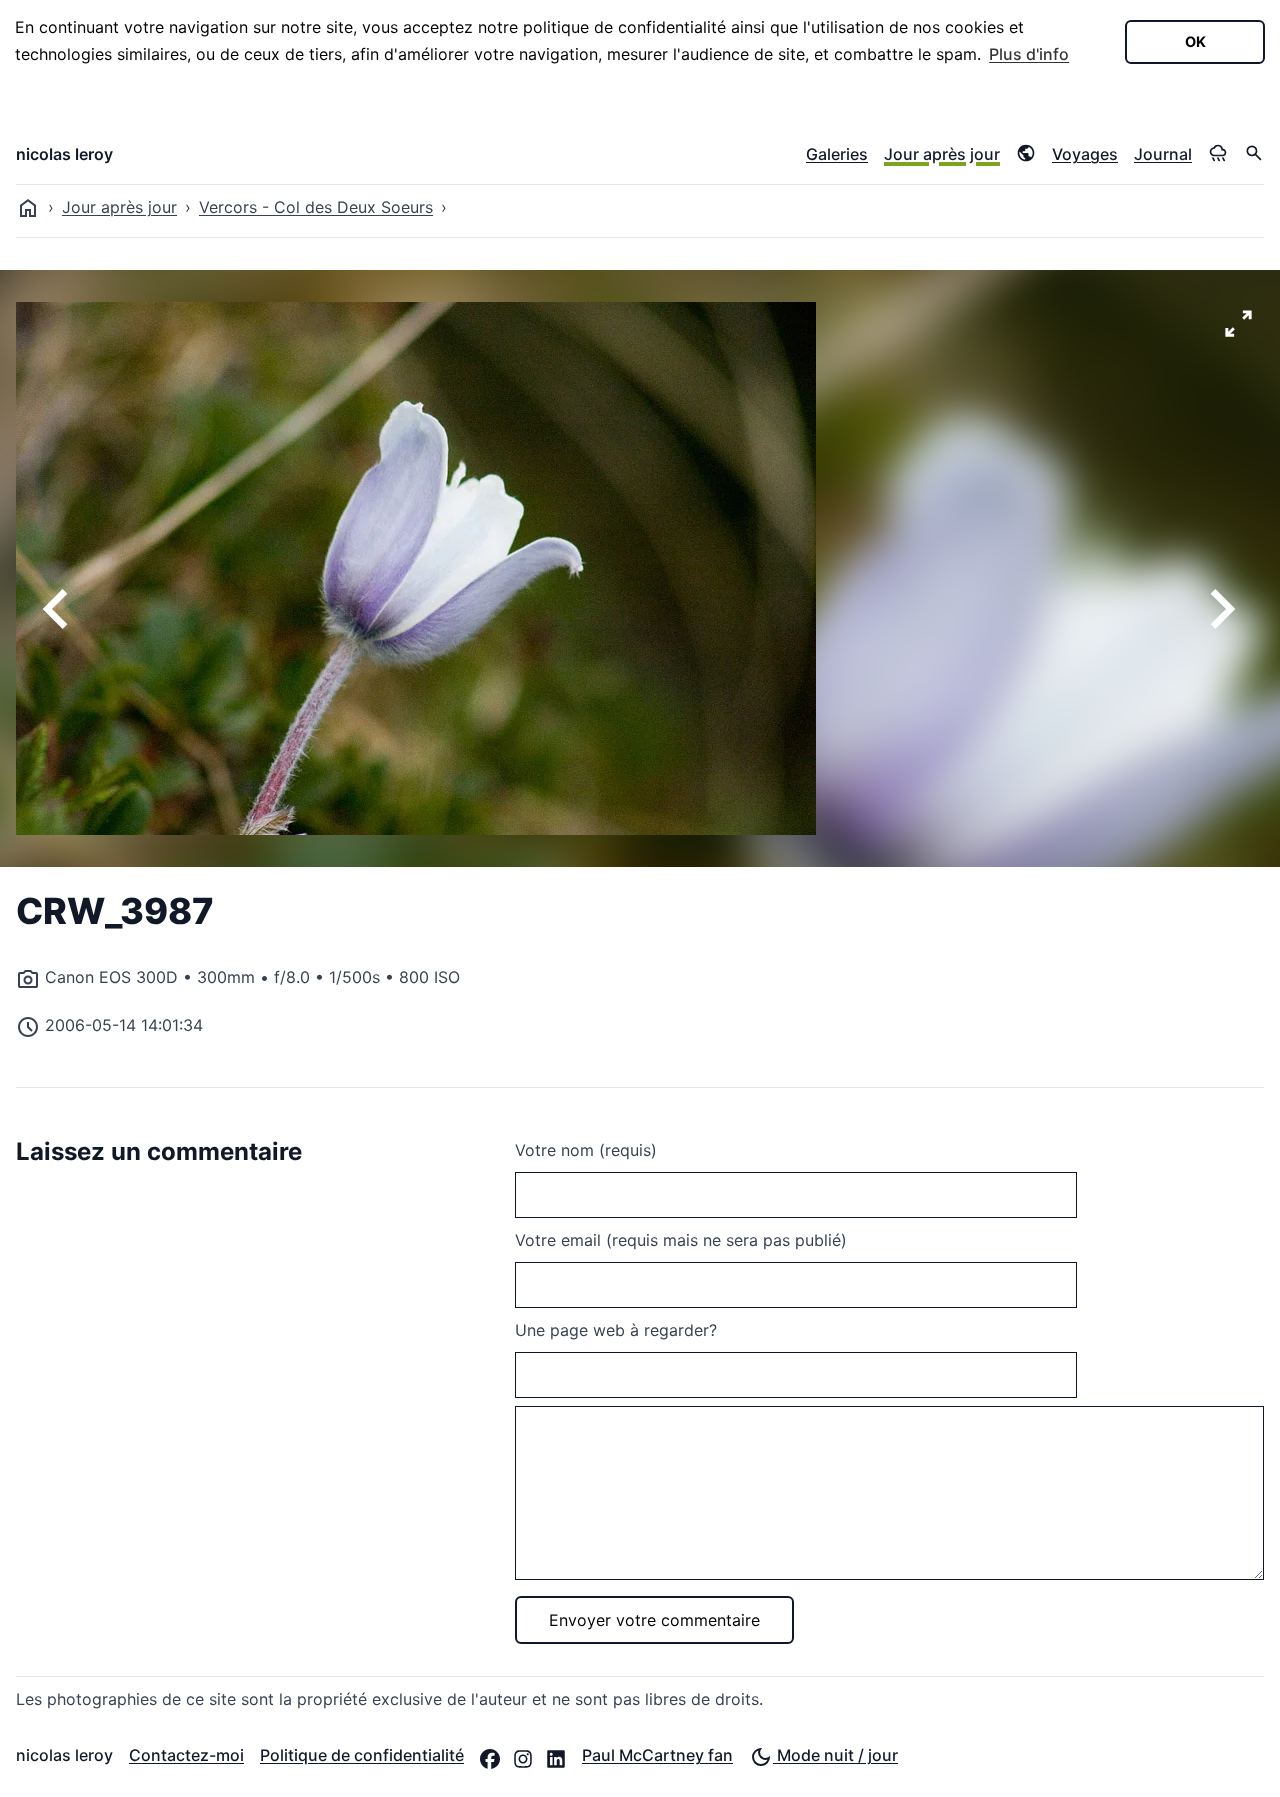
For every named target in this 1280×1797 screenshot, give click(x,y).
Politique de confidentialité (362, 1755)
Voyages (1085, 154)
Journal (1163, 154)
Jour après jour (942, 154)
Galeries (837, 154)
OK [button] (1195, 41)
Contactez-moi (186, 1755)
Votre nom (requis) (586, 1150)
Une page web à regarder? (616, 1330)
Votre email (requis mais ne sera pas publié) (681, 1240)
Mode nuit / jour (835, 1755)
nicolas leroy (64, 154)
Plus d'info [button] (1029, 54)
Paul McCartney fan (657, 1755)
